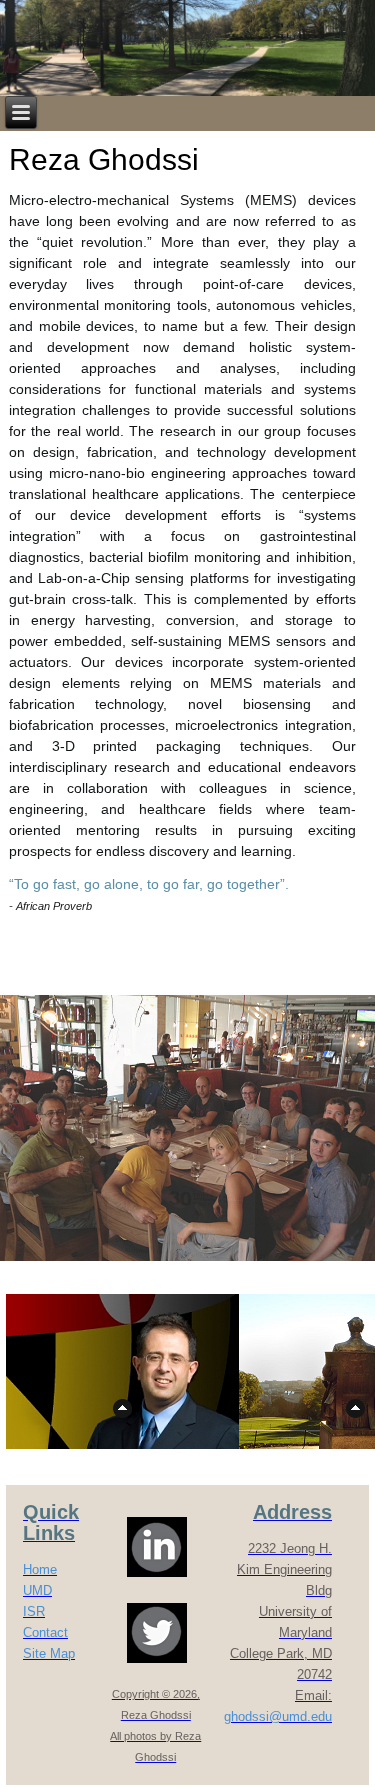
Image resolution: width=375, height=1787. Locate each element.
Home (40, 1569)
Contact (45, 1632)
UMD (37, 1590)
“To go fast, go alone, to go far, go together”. (149, 884)
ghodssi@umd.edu (278, 1716)
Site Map (49, 1653)
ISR (34, 1611)
